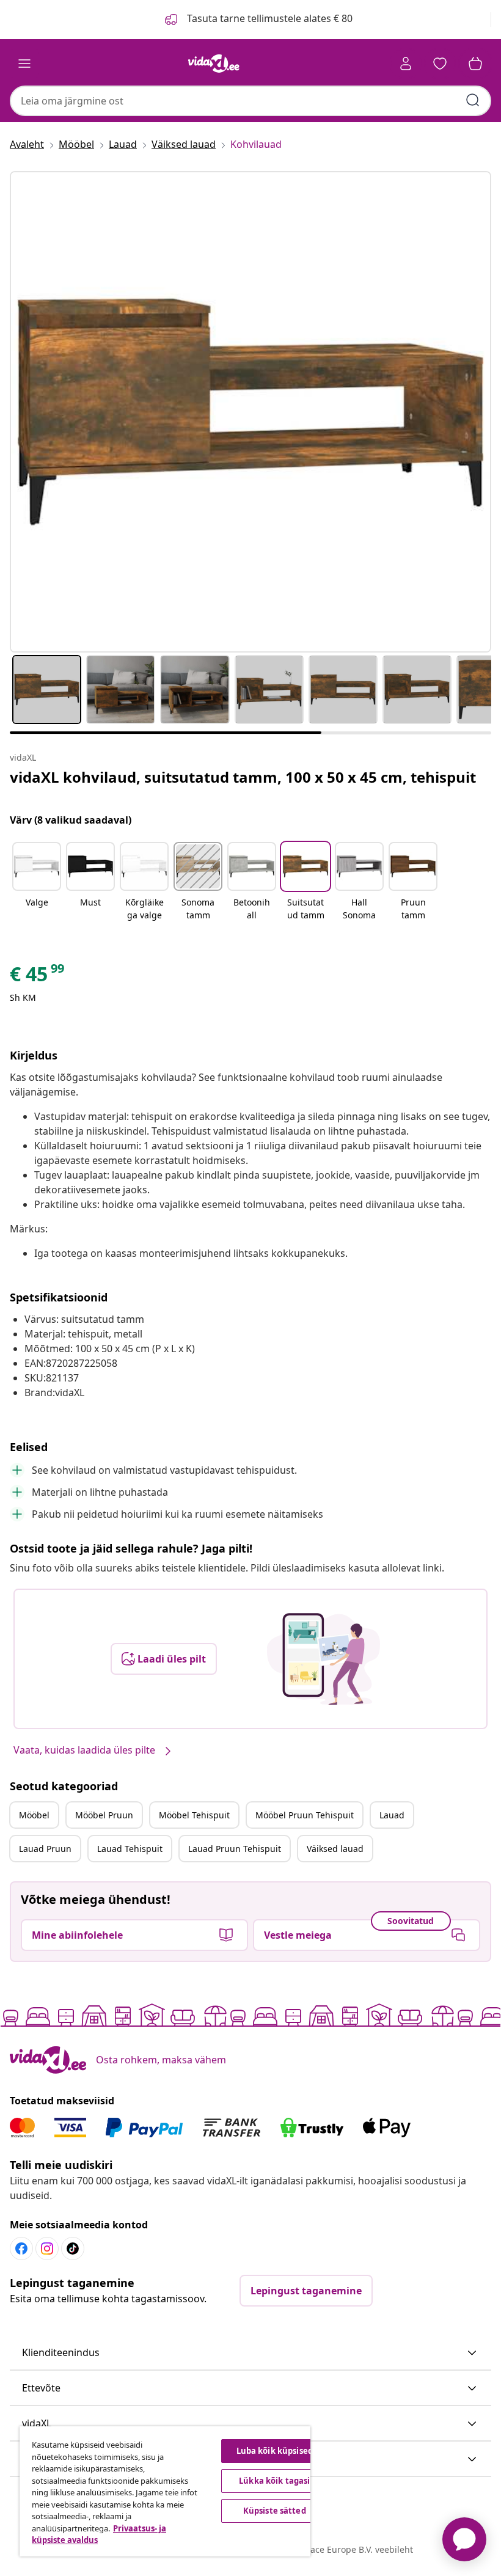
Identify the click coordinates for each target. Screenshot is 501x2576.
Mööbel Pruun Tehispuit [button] (305, 1815)
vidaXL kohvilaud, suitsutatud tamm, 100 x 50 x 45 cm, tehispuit (243, 777)
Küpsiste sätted (275, 2511)
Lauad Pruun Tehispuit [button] (235, 1849)
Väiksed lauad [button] (335, 1849)
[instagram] (47, 2249)
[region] (165, 2491)
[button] (37, 882)
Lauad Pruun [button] (45, 1849)
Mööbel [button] (34, 1815)
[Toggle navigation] (24, 64)
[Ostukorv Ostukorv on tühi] (475, 64)
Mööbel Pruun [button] (104, 1815)
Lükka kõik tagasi (274, 2481)
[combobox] (250, 101)
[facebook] (21, 2249)
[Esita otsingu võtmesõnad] (473, 100)
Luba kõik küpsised (275, 2451)
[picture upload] (324, 1659)
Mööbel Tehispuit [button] (194, 1815)
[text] (38, 977)
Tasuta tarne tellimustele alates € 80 (269, 18)
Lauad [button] (392, 1815)
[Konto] (406, 64)
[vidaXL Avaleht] (214, 64)
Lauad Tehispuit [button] (130, 1849)
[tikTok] (73, 2249)
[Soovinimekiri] (440, 64)
